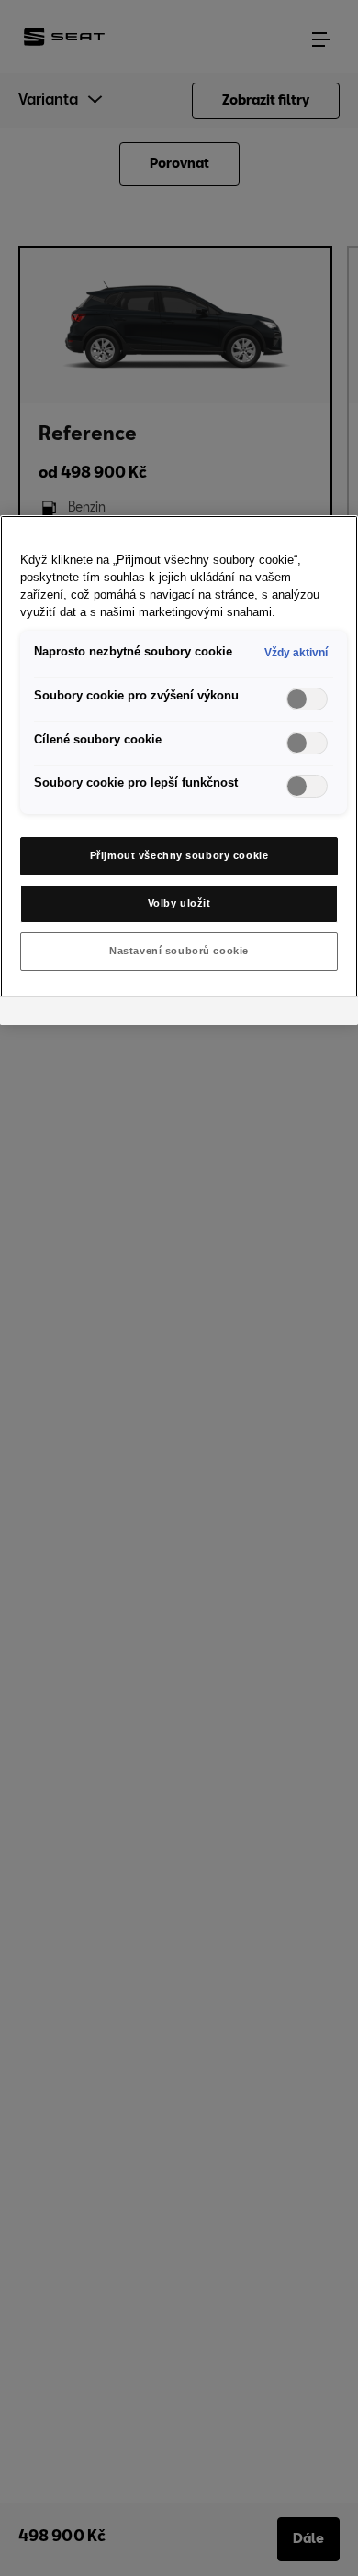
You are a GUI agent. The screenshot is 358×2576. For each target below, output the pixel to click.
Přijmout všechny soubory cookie (179, 855)
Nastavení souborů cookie (179, 951)
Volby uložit (179, 903)
